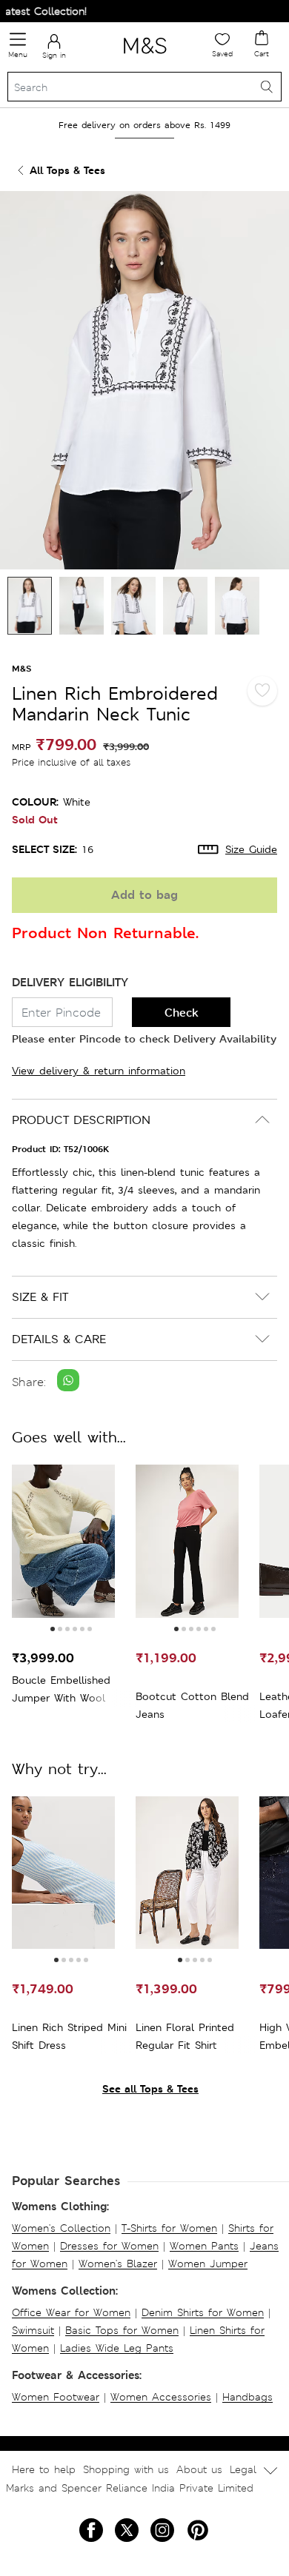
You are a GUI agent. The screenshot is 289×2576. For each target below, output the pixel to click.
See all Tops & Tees (150, 2088)
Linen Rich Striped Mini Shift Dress (69, 2036)
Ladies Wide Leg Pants (117, 2348)
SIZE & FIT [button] (40, 1297)
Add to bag (144, 895)
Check (182, 1013)
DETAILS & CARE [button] (59, 1339)
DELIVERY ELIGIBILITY (70, 982)
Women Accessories (161, 2397)
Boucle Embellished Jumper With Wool (61, 1689)
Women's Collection (61, 2228)
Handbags (248, 2397)
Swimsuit (33, 2330)
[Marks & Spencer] (145, 56)
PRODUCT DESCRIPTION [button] (81, 1120)
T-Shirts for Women (169, 2228)
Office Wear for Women (71, 2312)
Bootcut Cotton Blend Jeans (192, 1705)
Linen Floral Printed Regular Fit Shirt (185, 2036)
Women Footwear (56, 2397)
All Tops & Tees (67, 170)
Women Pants (204, 2246)
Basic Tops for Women (122, 2330)
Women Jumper (208, 2264)
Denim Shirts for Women (203, 2312)
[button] (53, 1629)
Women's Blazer (118, 2264)
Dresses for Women (109, 2246)
